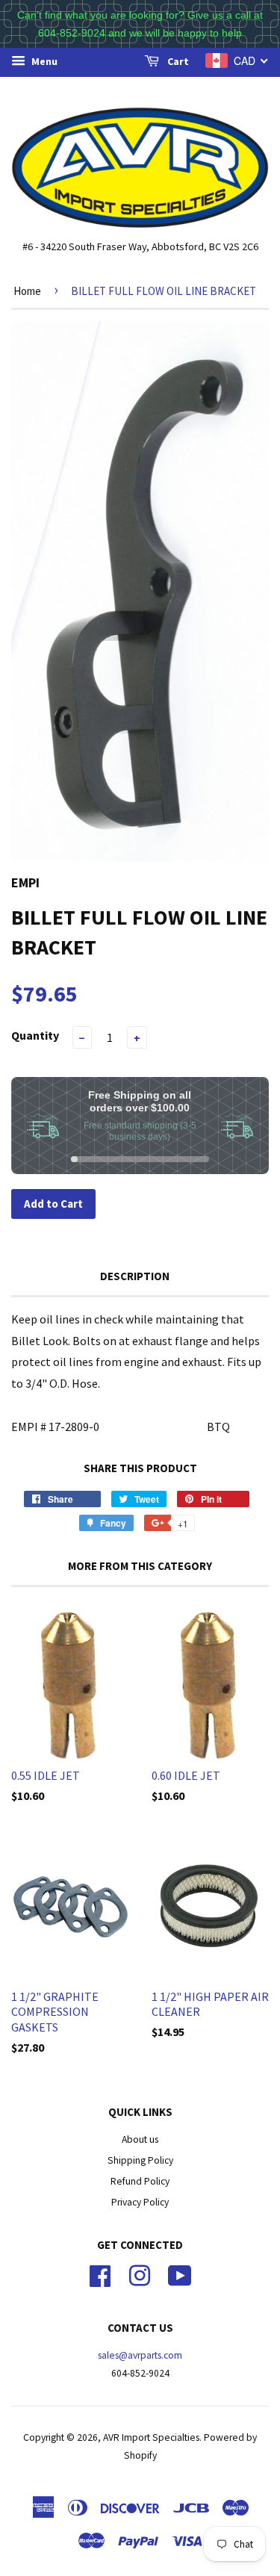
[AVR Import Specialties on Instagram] (140, 2274)
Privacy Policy (140, 2202)
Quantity (35, 1035)
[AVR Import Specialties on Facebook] (100, 2274)
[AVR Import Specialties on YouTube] (180, 2274)
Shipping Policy (140, 2160)
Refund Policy (140, 2181)
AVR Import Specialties (151, 2437)
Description (135, 1276)
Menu (43, 61)
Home (27, 291)
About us (140, 2139)
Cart (177, 61)
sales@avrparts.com (140, 2355)
